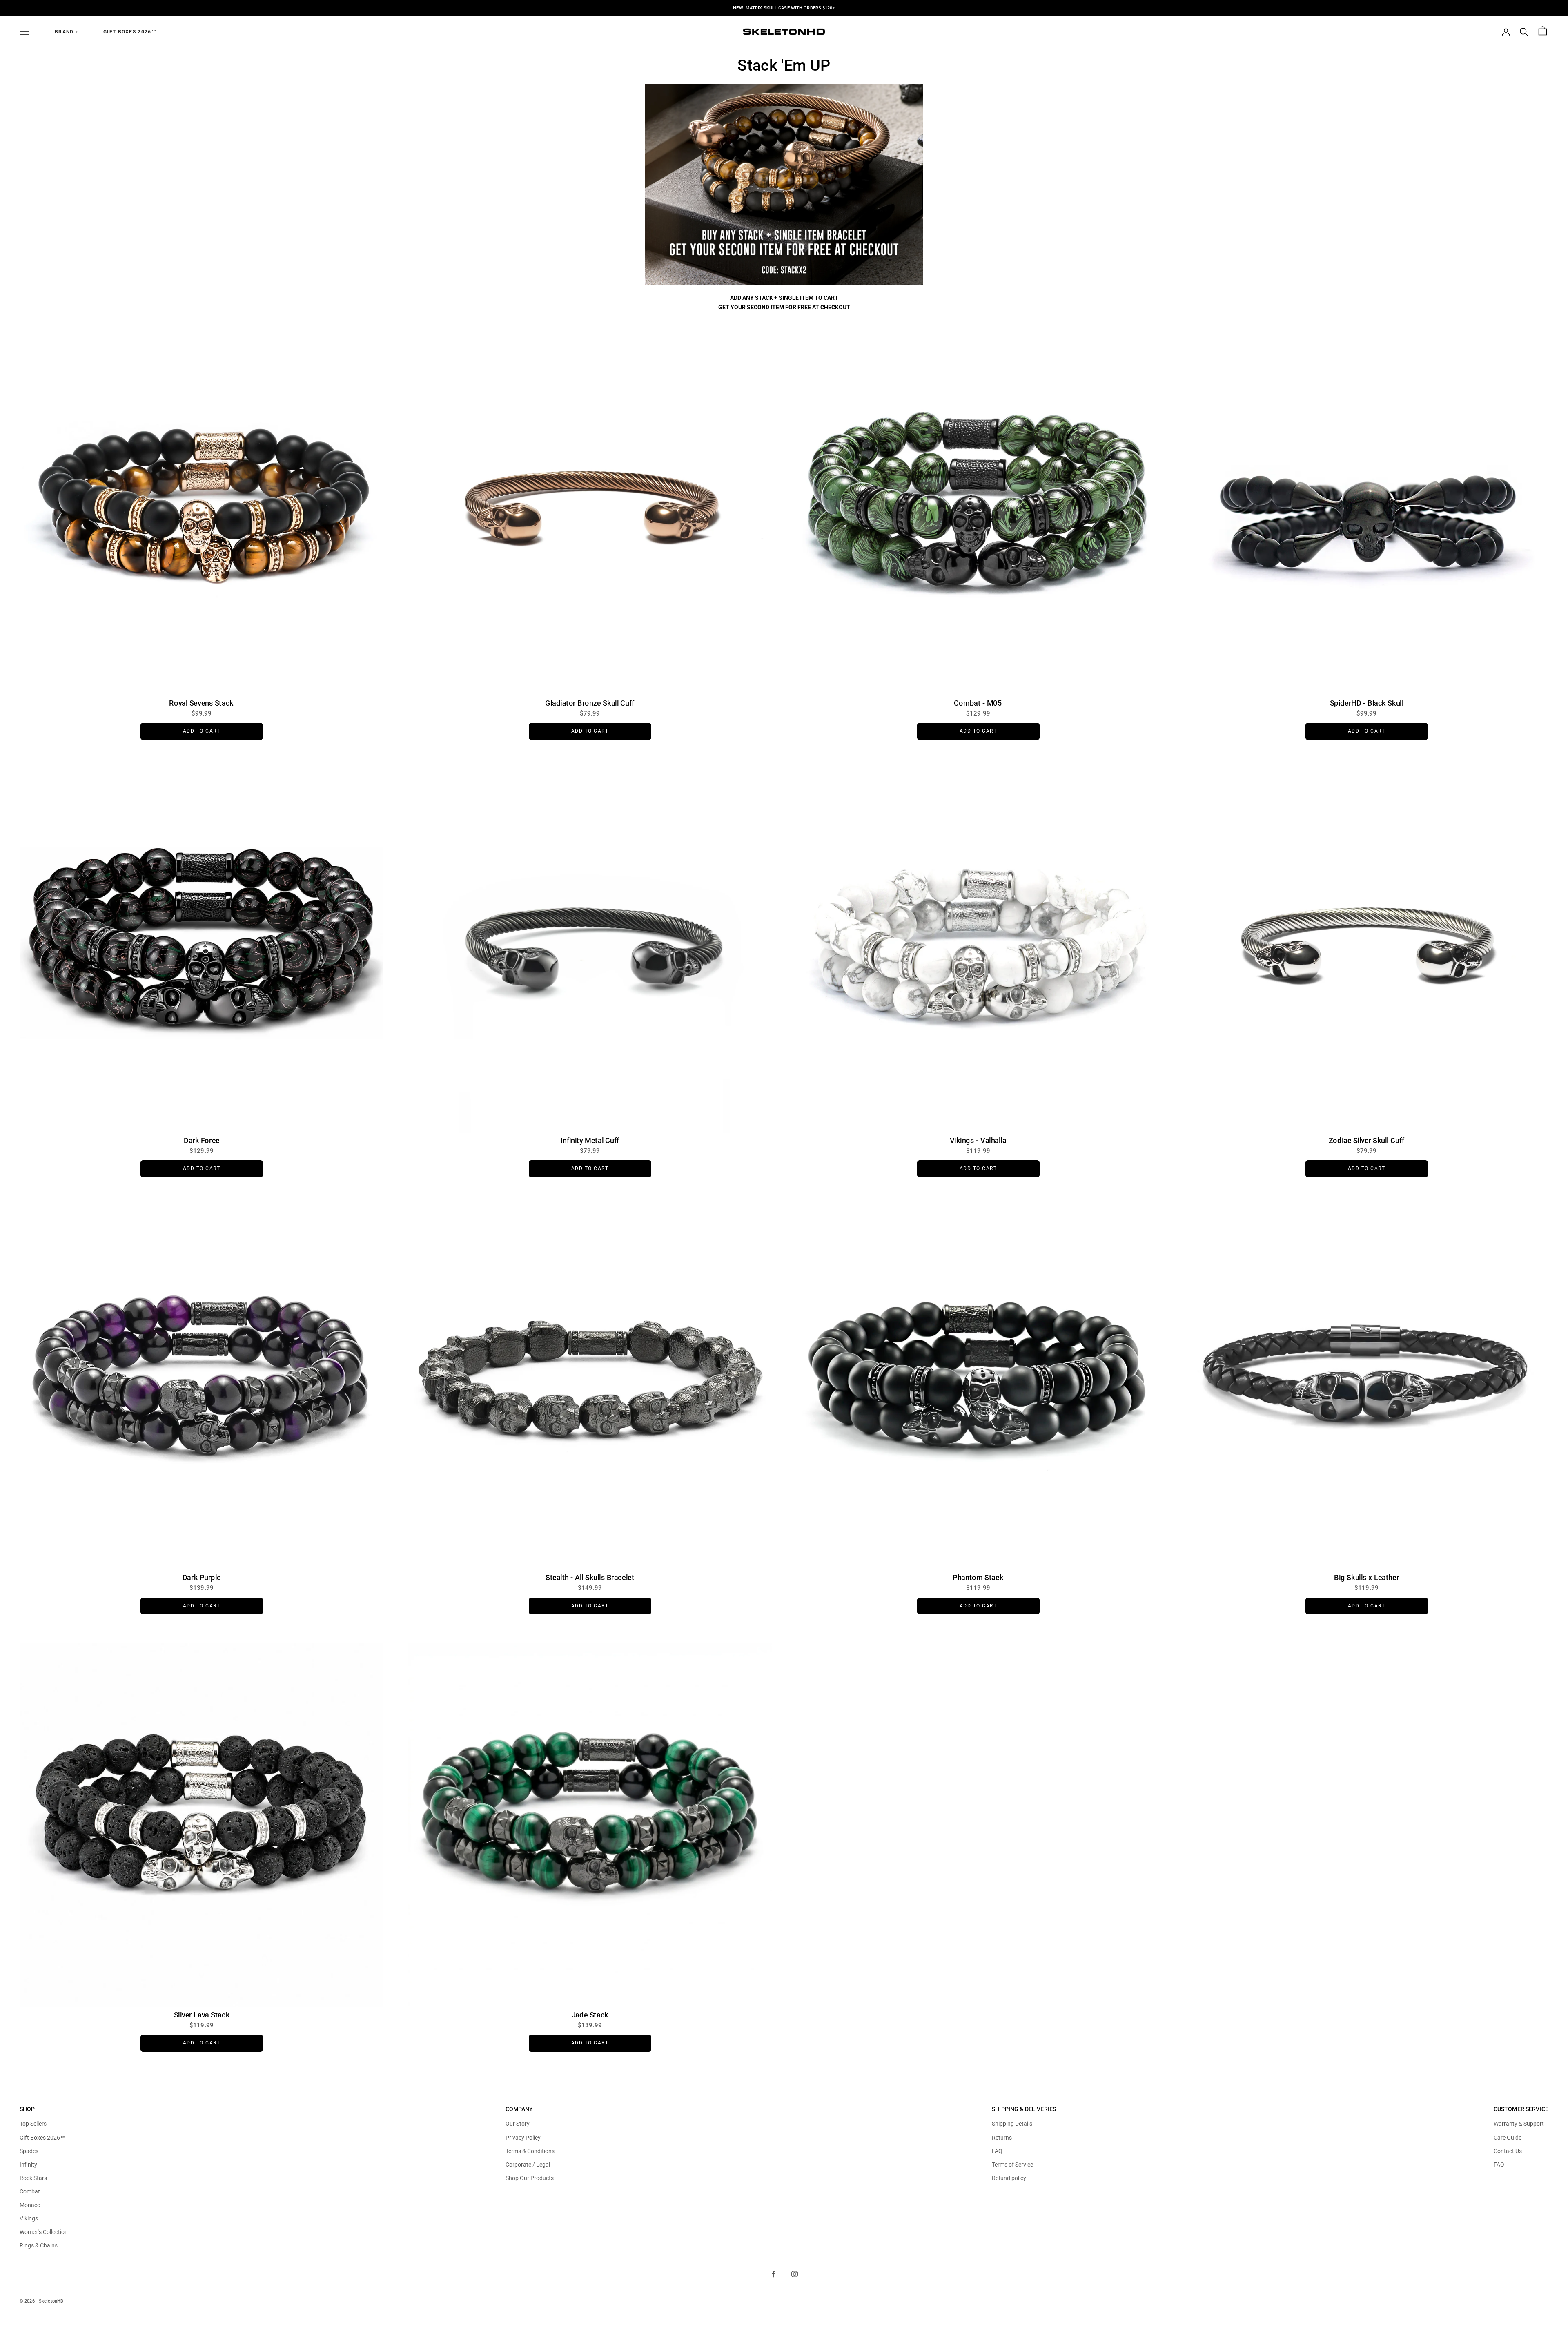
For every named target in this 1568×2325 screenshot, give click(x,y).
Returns (1002, 2138)
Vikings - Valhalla (978, 1140)
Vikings (29, 2218)
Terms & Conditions (530, 2151)
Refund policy (1009, 2178)
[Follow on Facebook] (773, 2274)
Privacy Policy (523, 2138)
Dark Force (202, 1140)
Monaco (30, 2205)
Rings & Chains (39, 2245)
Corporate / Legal (528, 2165)
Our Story (518, 2124)
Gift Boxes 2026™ (130, 32)
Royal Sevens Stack (202, 703)
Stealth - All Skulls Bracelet (590, 1578)
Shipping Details (1012, 2124)
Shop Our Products (530, 2178)
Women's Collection (44, 2232)
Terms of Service (1012, 2165)
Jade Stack (590, 2015)
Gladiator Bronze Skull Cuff (590, 703)
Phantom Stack (978, 1578)
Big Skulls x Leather (1366, 1578)
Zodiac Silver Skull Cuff (1367, 1140)
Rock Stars (33, 2178)
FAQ (997, 2151)
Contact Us (1508, 2151)
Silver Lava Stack (201, 2015)
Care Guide (1508, 2138)
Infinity (28, 2165)
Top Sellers (33, 2124)
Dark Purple (201, 1578)
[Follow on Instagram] (795, 2274)
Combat (30, 2191)
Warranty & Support (1519, 2124)
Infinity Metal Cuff (590, 1140)
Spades (29, 2151)
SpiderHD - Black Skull (1366, 703)
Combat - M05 (978, 703)
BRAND (66, 32)
